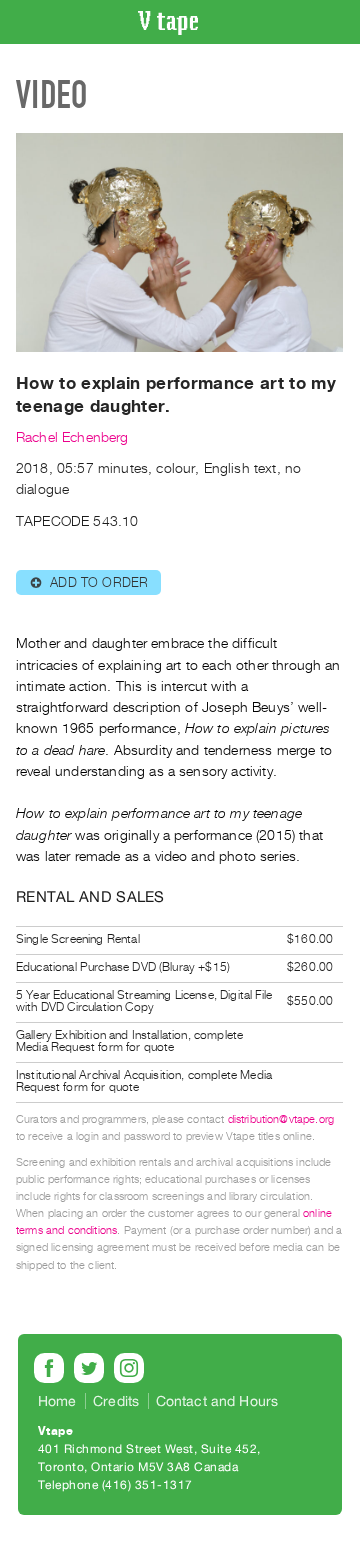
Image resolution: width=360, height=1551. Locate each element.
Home (57, 1401)
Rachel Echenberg (72, 437)
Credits (116, 1401)
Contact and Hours (217, 1401)
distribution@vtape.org (281, 1119)
